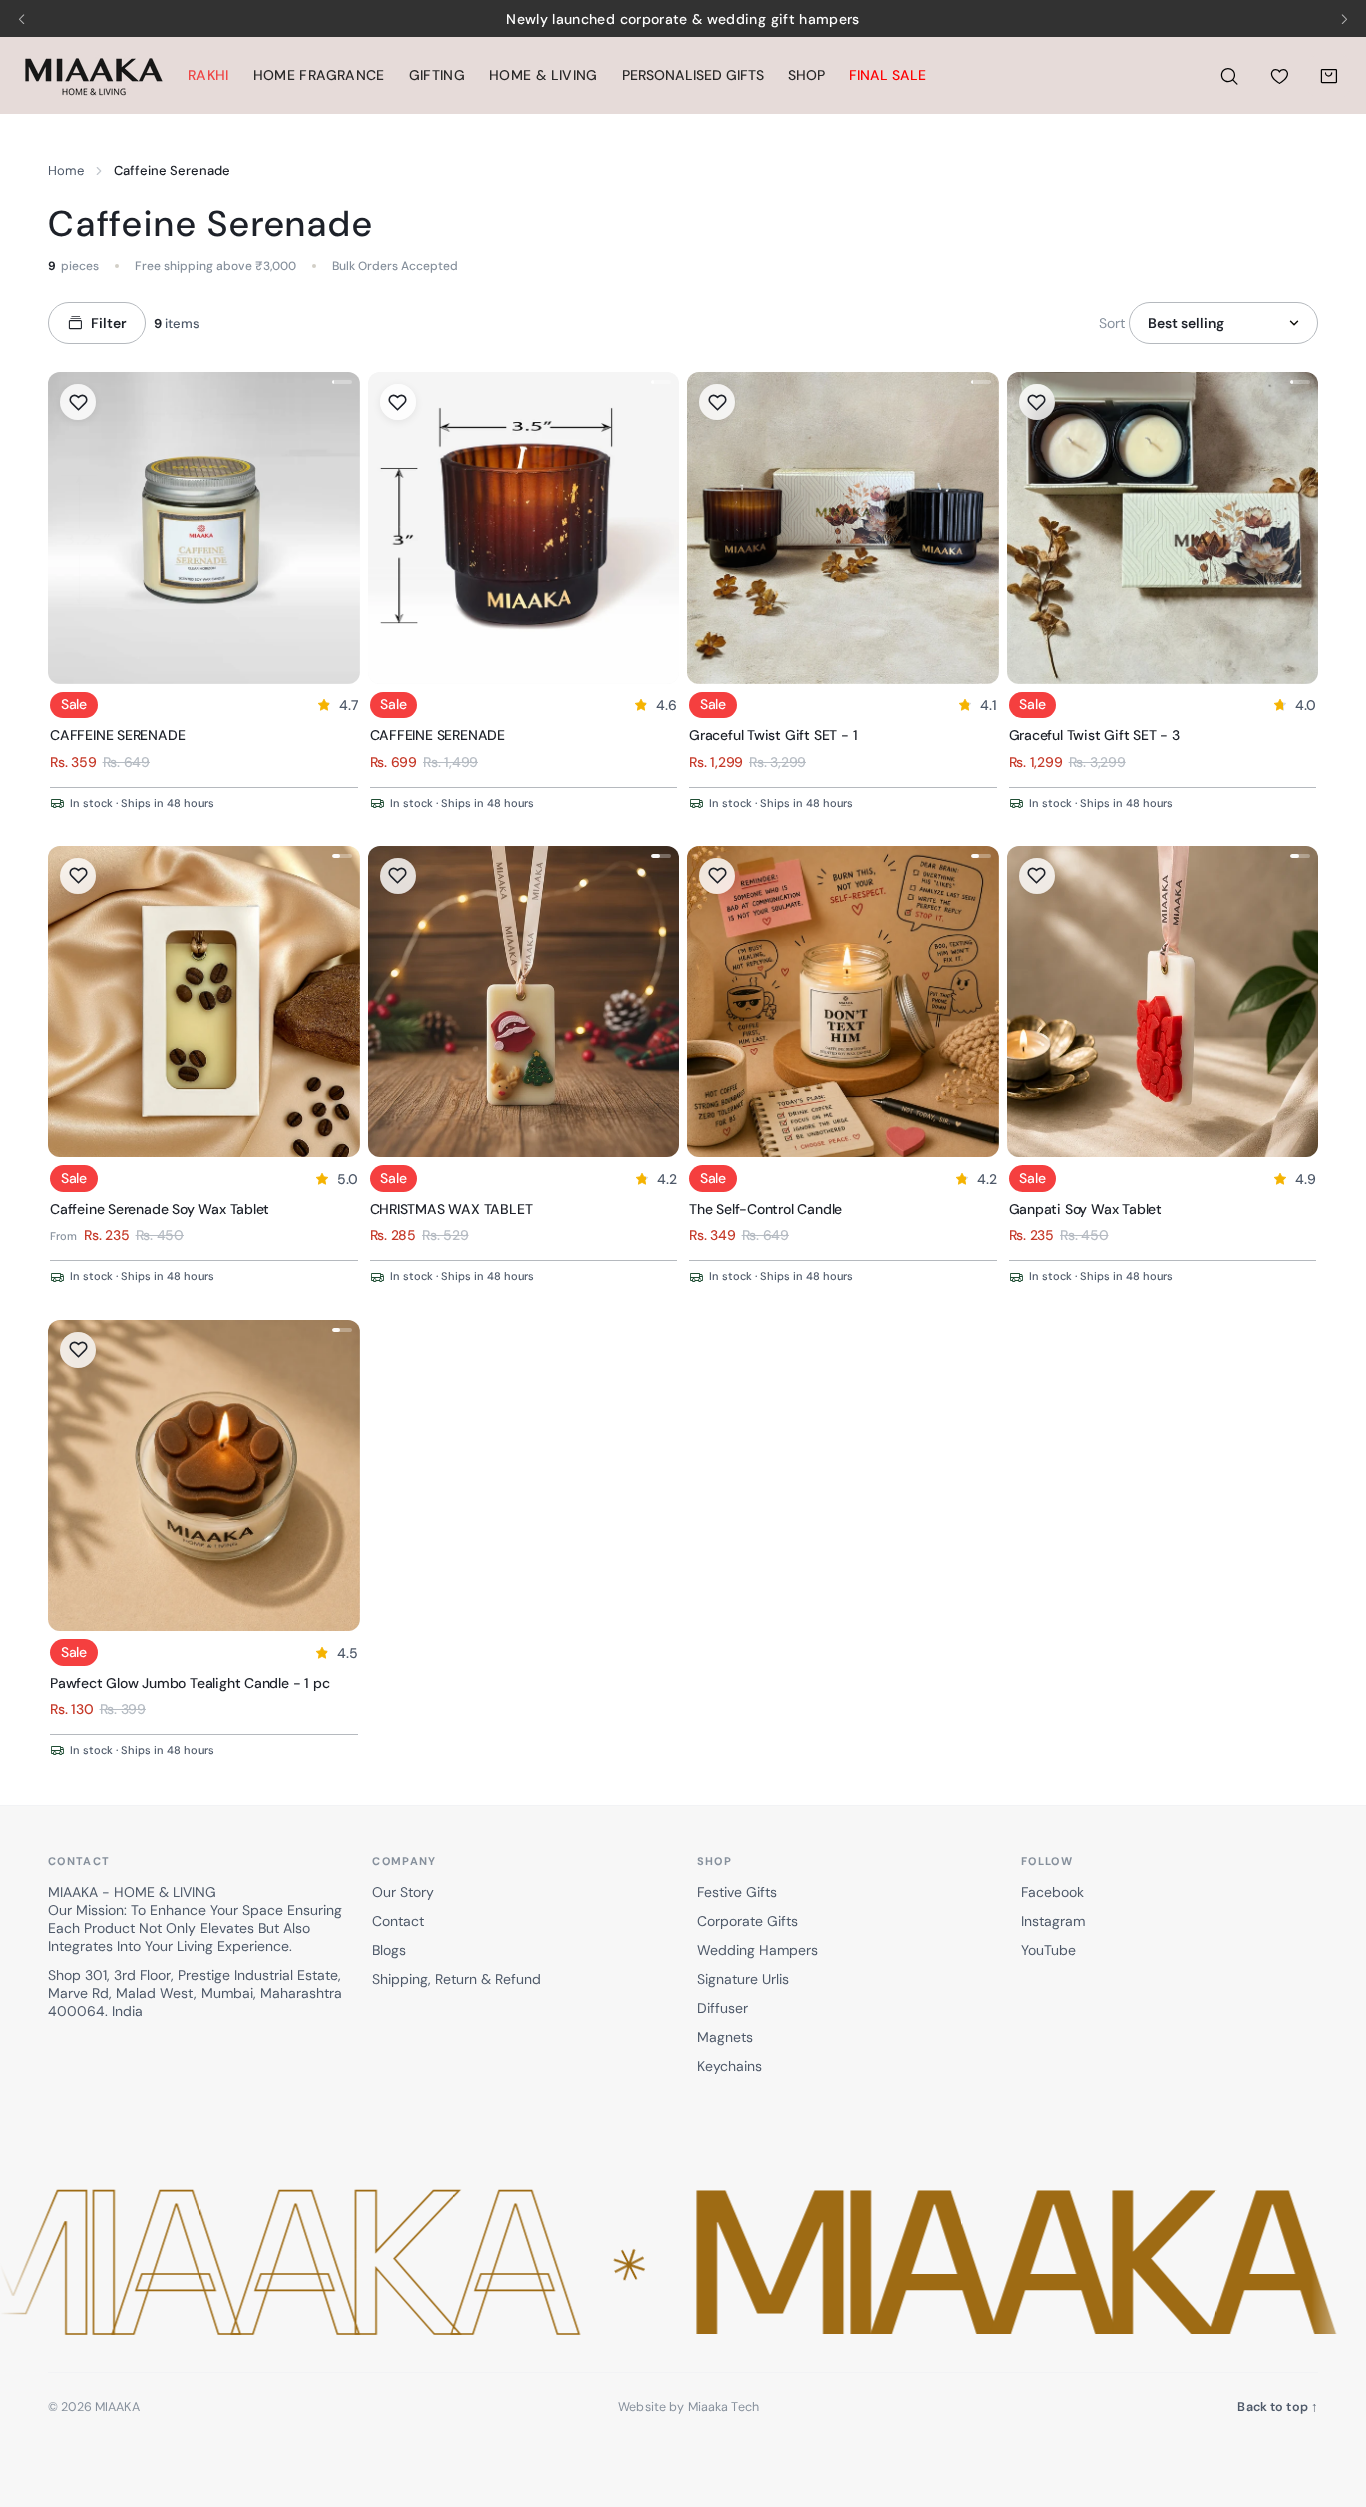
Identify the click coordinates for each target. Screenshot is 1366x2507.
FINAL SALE (887, 75)
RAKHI (208, 75)
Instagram (1053, 1921)
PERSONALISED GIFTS (693, 75)
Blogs (389, 1950)
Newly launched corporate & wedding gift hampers (682, 19)
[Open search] (1229, 76)
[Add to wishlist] (78, 402)
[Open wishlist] (1279, 76)
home (66, 170)
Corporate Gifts (747, 1921)
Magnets (725, 2037)
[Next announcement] (1344, 19)
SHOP (806, 75)
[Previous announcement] (22, 19)
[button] (683, 2264)
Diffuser (722, 2008)
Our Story (403, 1892)
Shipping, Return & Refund (456, 1979)
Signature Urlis (743, 1979)
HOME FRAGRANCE (319, 75)
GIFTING (437, 75)
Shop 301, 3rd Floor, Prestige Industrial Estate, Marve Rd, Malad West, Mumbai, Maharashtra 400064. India (195, 1993)
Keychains (729, 2066)
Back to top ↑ (1277, 2407)
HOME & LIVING (543, 75)
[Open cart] (1329, 76)
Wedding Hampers (757, 1950)
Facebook (1052, 1892)
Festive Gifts (737, 1892)
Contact (398, 1921)
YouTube (1048, 1950)
